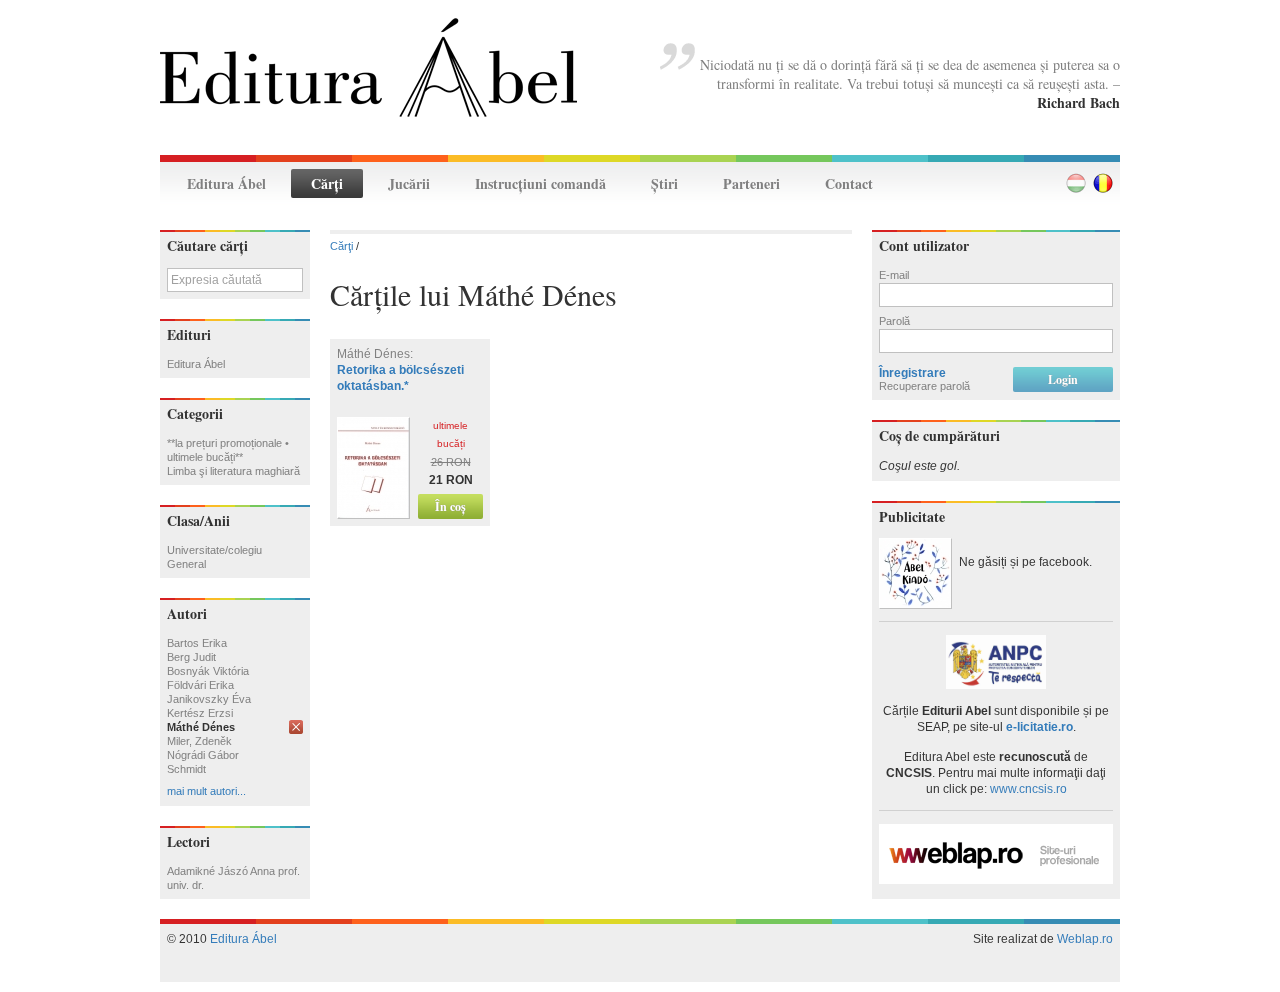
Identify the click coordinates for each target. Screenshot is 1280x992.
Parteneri (751, 183)
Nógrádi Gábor (203, 755)
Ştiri (664, 183)
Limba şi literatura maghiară (233, 471)
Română (1103, 183)
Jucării (409, 183)
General (186, 564)
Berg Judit (191, 657)
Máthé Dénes (201, 727)
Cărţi (327, 183)
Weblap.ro (1085, 939)
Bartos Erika (197, 643)
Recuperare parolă (924, 386)
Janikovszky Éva (209, 699)
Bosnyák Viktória (208, 671)
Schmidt (186, 769)
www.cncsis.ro (1028, 789)
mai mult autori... (206, 791)
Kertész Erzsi (200, 713)
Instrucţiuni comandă (540, 183)
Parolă (894, 321)
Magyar (1076, 183)
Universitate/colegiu (214, 550)
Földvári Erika (200, 685)
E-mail (894, 275)
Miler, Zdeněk (199, 741)
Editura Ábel (226, 183)
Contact (849, 183)
